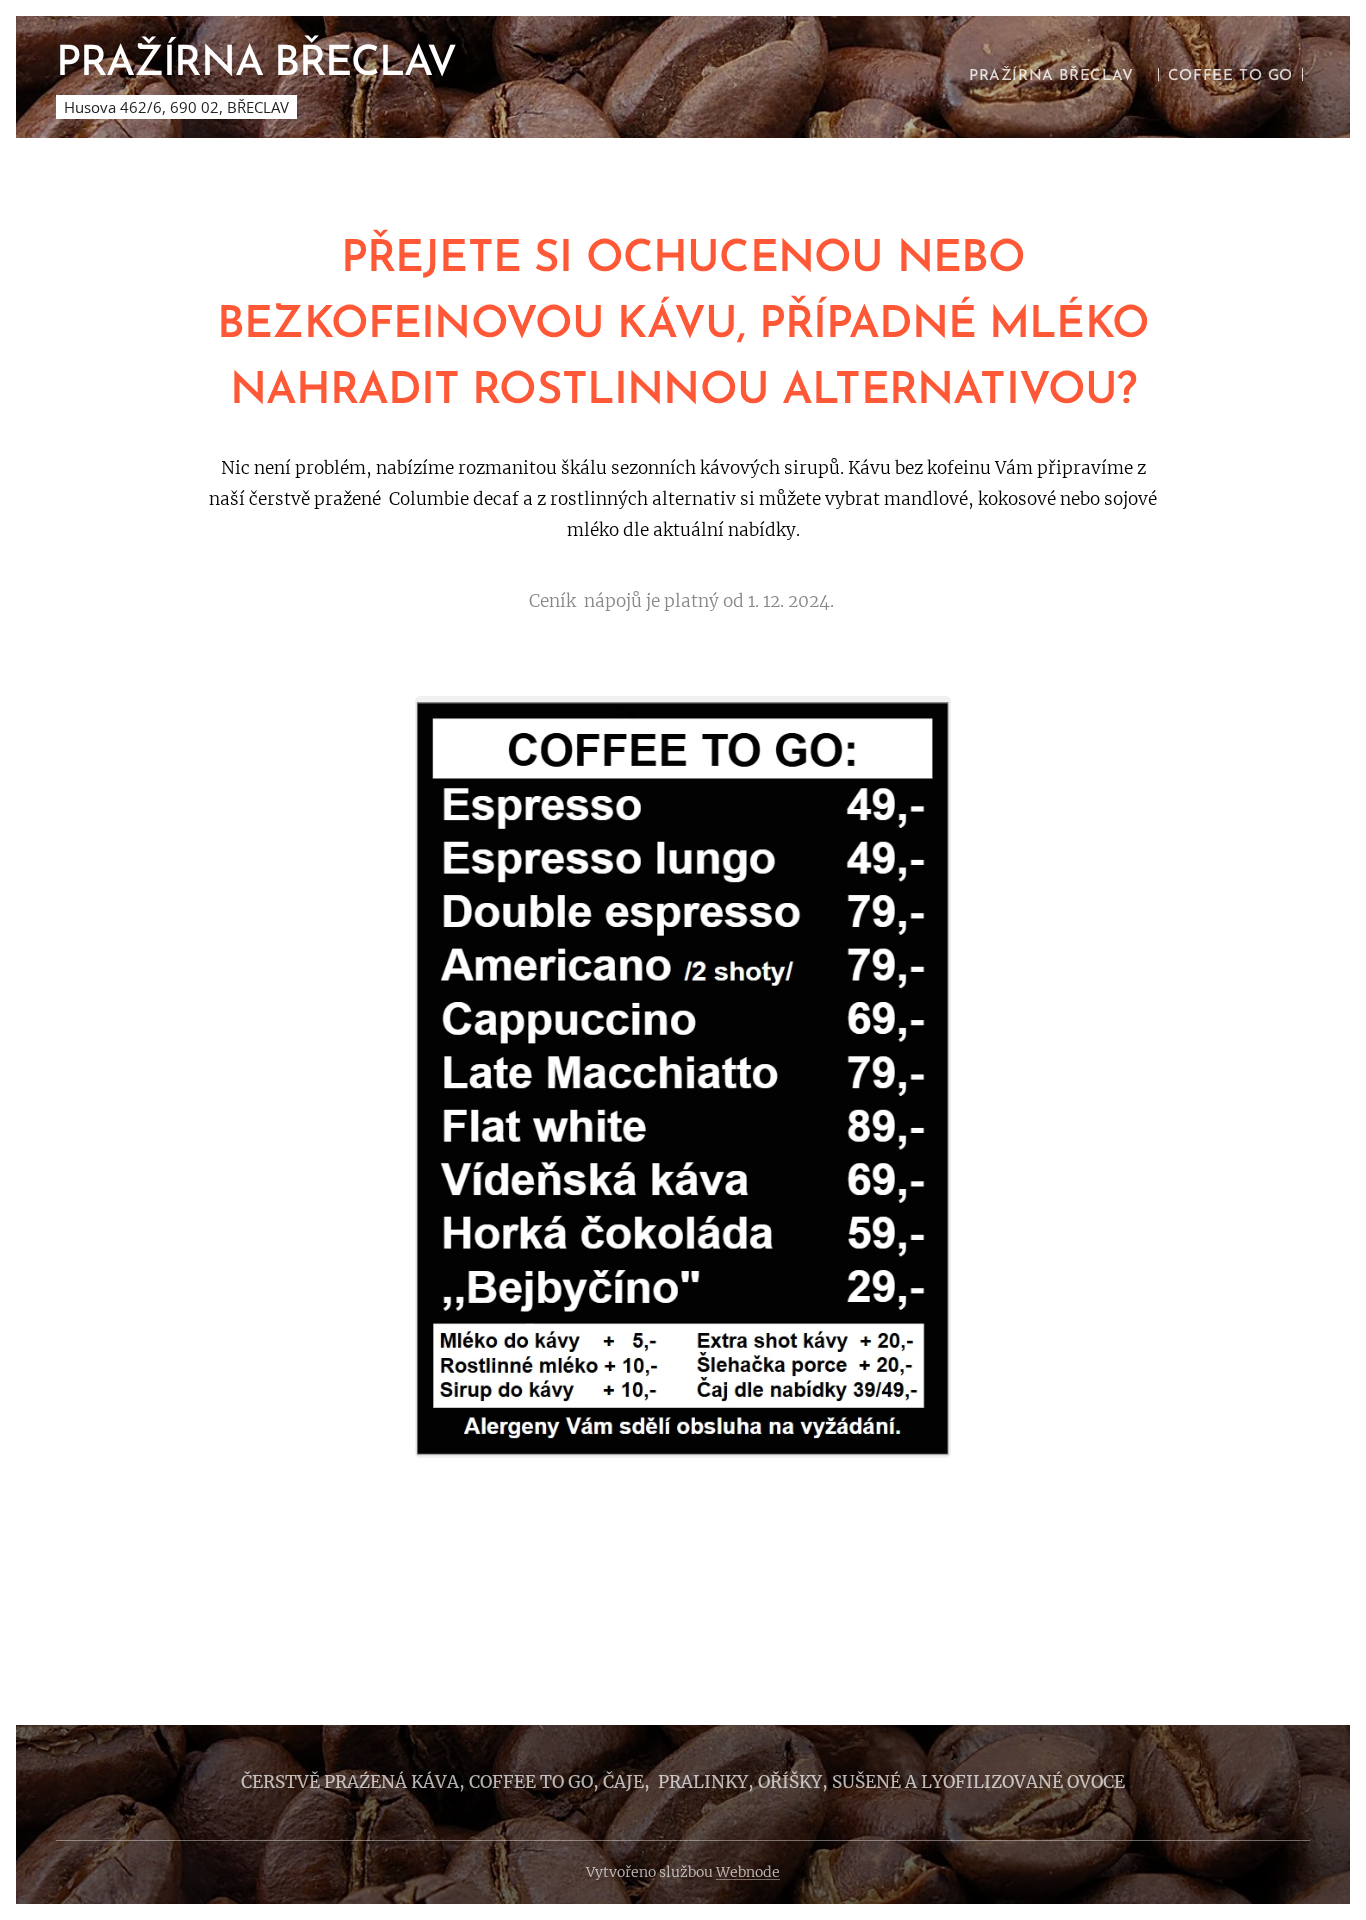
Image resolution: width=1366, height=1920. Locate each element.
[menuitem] (1051, 77)
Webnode (748, 1872)
